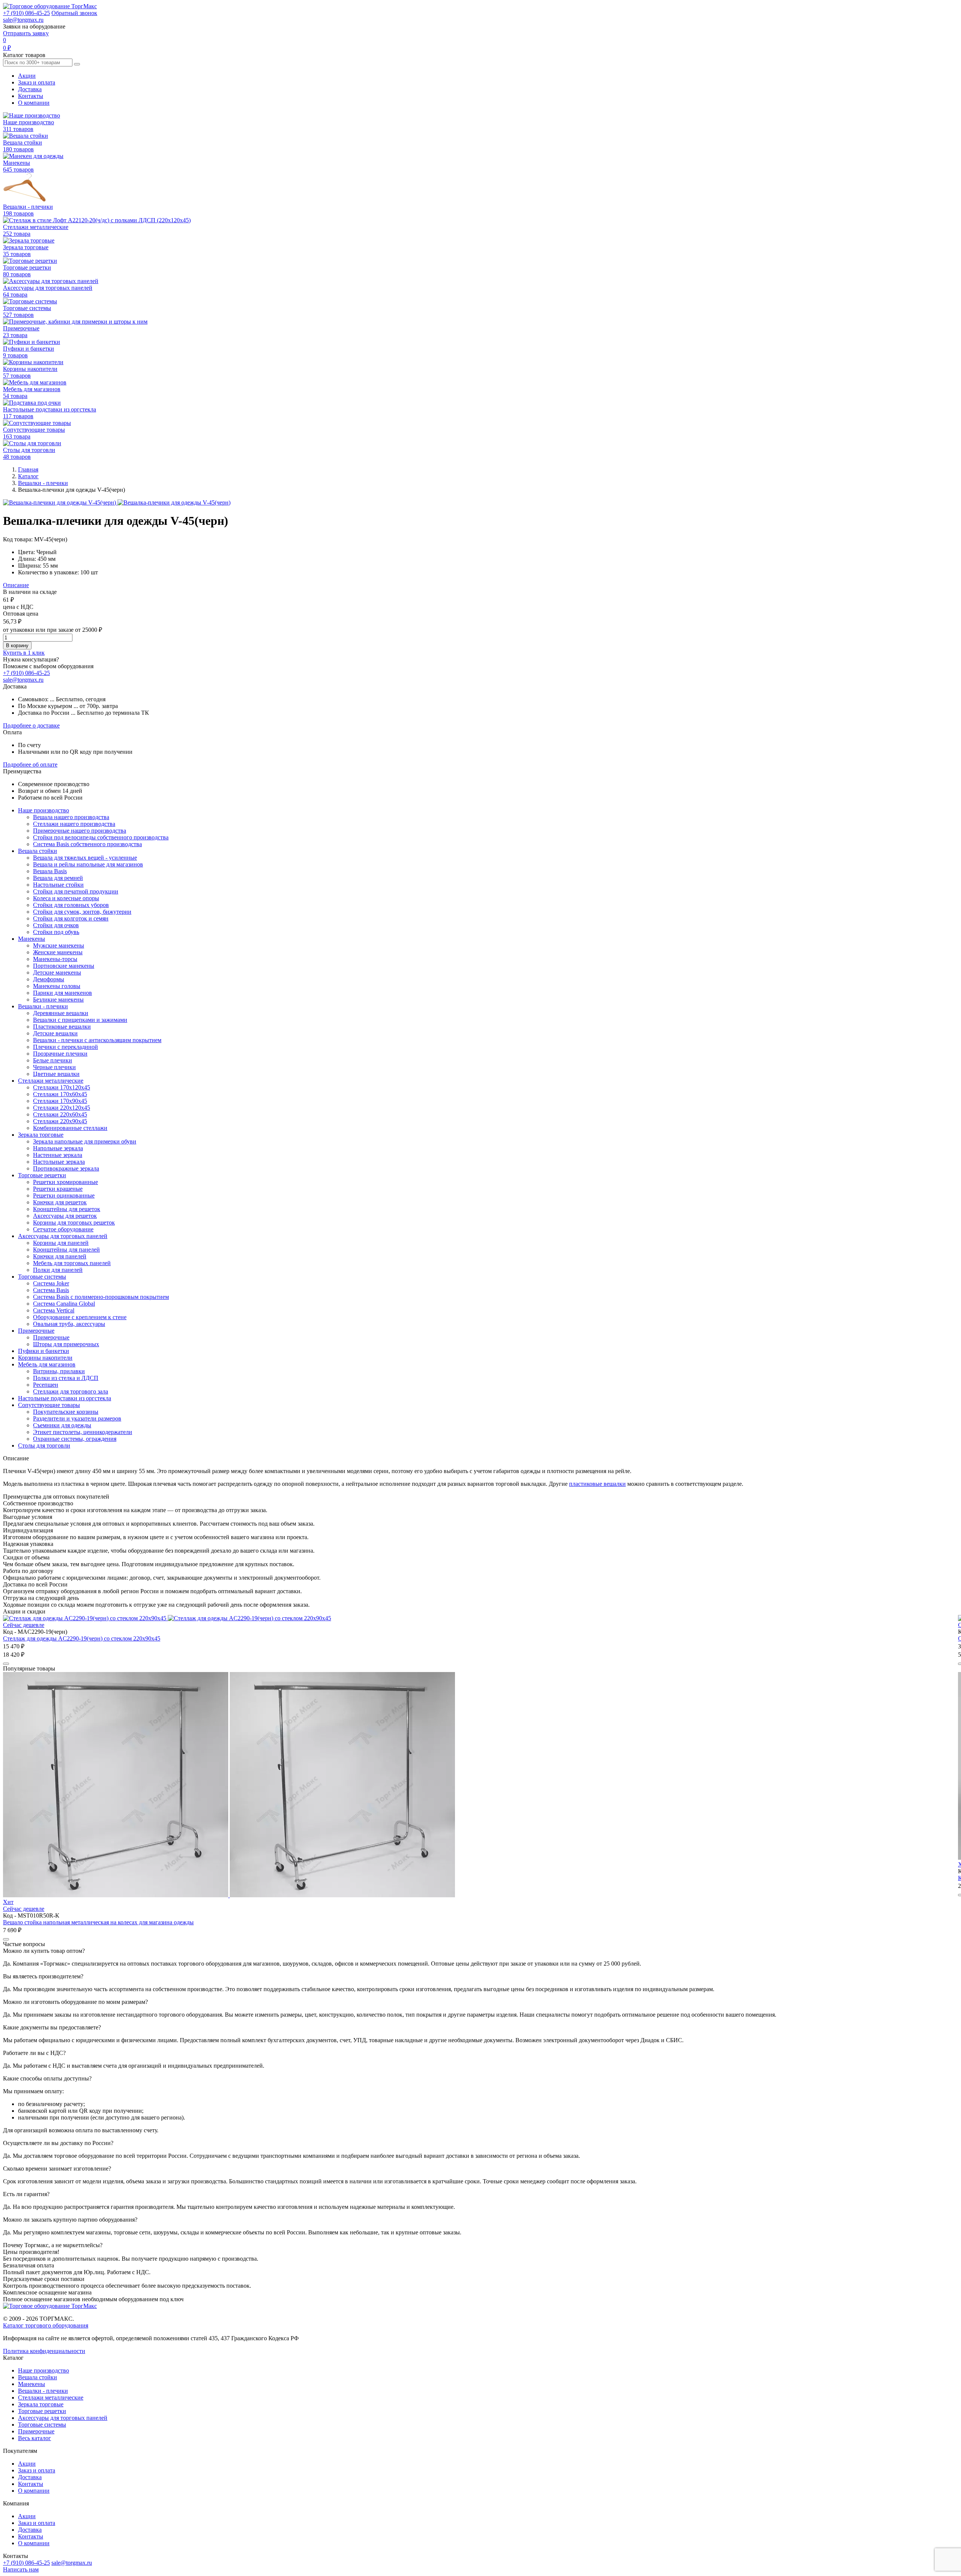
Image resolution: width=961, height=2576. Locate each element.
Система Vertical (54, 1310)
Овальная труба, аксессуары (69, 1324)
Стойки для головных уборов (71, 905)
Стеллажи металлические (51, 1081)
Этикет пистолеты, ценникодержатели (83, 1432)
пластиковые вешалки (597, 1484)
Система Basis (51, 1290)
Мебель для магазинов (47, 1364)
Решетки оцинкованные (64, 1195)
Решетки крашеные (58, 1189)
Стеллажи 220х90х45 (60, 1121)
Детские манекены (57, 972)
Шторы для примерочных (66, 1344)
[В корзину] (6, 1664)
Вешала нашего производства (71, 817)
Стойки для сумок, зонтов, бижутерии (82, 912)
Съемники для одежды (62, 1425)
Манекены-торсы (55, 959)
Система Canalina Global (64, 1304)
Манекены (32, 939)
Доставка (30, 89)
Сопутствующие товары (49, 1405)
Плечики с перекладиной (66, 1047)
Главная (28, 469)
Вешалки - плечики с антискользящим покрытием (97, 1040)
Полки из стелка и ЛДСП (66, 1378)
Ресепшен (46, 1385)
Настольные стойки (58, 885)
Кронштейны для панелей (66, 1250)
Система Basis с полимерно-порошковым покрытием (101, 1297)
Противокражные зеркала (66, 1168)
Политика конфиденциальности (44, 2351)
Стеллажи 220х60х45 (60, 1114)
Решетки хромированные (66, 1182)
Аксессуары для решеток (65, 1216)
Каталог (28, 476)
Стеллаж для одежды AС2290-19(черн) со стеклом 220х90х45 (82, 1638)
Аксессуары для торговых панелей (63, 1236)
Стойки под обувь (56, 932)
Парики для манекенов (63, 993)
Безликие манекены (58, 1000)
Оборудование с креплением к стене (80, 1317)
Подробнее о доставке (31, 725)
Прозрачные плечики (60, 1054)
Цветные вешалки (56, 1074)
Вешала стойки (38, 851)
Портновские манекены (64, 966)
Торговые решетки (42, 1175)
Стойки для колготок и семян (71, 918)
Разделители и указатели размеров (77, 1418)
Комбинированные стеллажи (70, 1128)
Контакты (31, 96)
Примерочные (36, 1331)
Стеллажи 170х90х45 (60, 1101)
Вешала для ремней (58, 878)
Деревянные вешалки (61, 1013)
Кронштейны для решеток (67, 1209)
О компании (34, 103)
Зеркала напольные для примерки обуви (85, 1141)
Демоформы (49, 979)
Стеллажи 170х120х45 (62, 1087)
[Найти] (77, 64)
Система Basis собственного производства (87, 844)
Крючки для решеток (60, 1202)
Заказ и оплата (37, 82)
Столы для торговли (44, 1445)
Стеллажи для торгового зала (71, 1391)
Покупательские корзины (66, 1412)
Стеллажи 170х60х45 (60, 1094)
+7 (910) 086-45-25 (26, 13)
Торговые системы (42, 1277)
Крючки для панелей (60, 1256)
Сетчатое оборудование (63, 1229)
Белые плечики (53, 1060)
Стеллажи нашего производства (74, 824)
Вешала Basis (50, 871)
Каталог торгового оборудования (46, 2325)
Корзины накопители (45, 1358)
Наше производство (44, 810)
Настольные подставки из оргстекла (65, 1398)
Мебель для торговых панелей (72, 1263)
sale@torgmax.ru (23, 20)
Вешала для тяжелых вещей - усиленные (85, 858)
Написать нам (21, 2569)
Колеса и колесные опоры (66, 898)
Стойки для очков (56, 925)
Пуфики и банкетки (44, 1351)
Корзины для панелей (61, 1243)
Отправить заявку (26, 33)
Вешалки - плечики (43, 483)
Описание (16, 585)
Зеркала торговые (41, 1135)
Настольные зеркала (59, 1162)
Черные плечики (54, 1067)
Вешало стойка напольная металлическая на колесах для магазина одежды (98, 1922)
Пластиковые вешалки (62, 1027)
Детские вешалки (55, 1033)
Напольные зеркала (58, 1148)
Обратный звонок (74, 13)
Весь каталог (35, 2438)
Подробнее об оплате (30, 765)
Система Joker (51, 1283)
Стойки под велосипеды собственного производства (101, 837)
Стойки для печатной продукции (76, 891)
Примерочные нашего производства (80, 831)
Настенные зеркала (58, 1155)
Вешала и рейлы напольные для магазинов (88, 864)
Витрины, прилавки (59, 1371)
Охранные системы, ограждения (75, 1439)
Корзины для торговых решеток (74, 1222)
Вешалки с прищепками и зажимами (80, 1020)
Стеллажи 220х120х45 (62, 1108)
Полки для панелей (58, 1270)
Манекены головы (57, 986)
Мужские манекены (59, 945)
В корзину (17, 646)
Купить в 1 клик (24, 653)
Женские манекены (58, 952)
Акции (27, 76)
